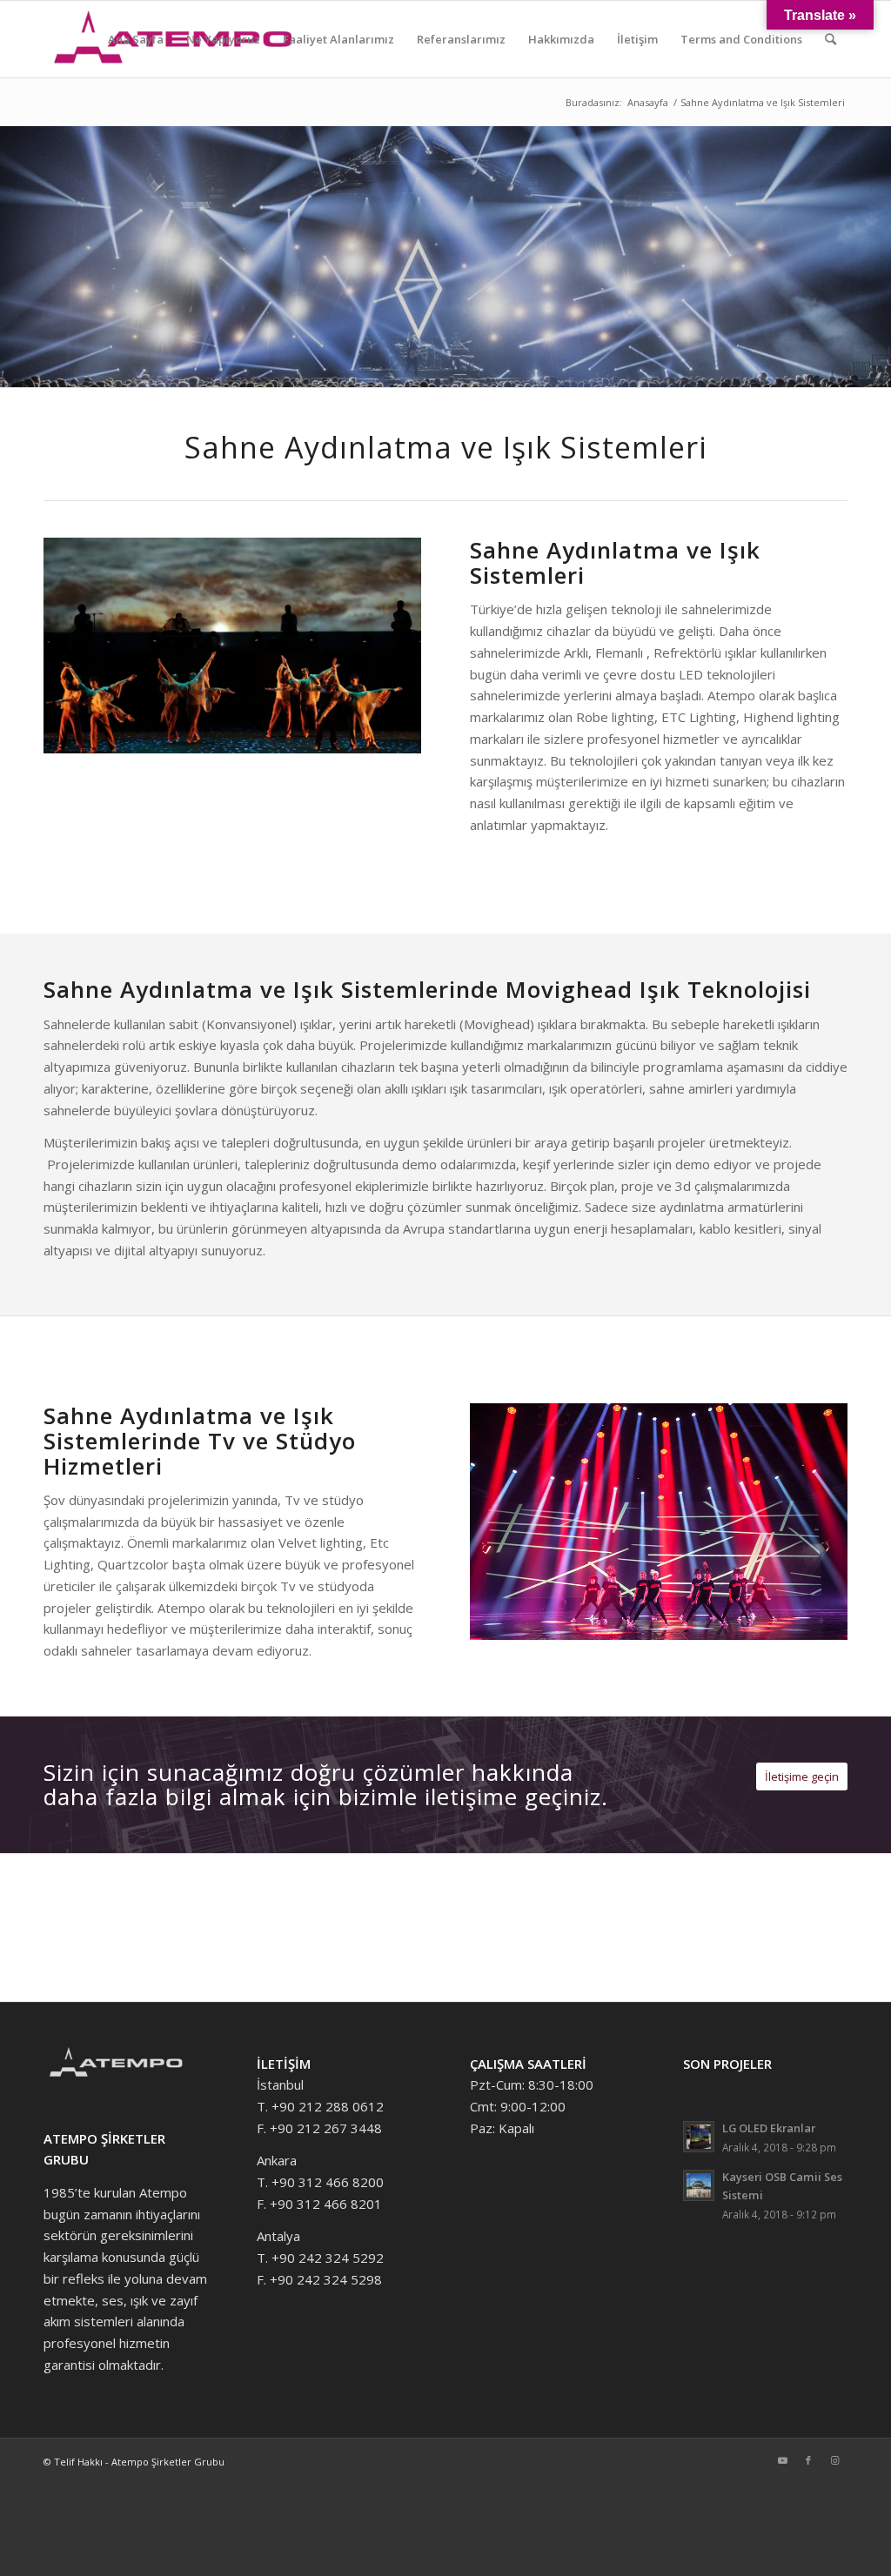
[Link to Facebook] (808, 2460)
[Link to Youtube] (782, 2460)
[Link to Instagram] (834, 2460)
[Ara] (831, 39)
